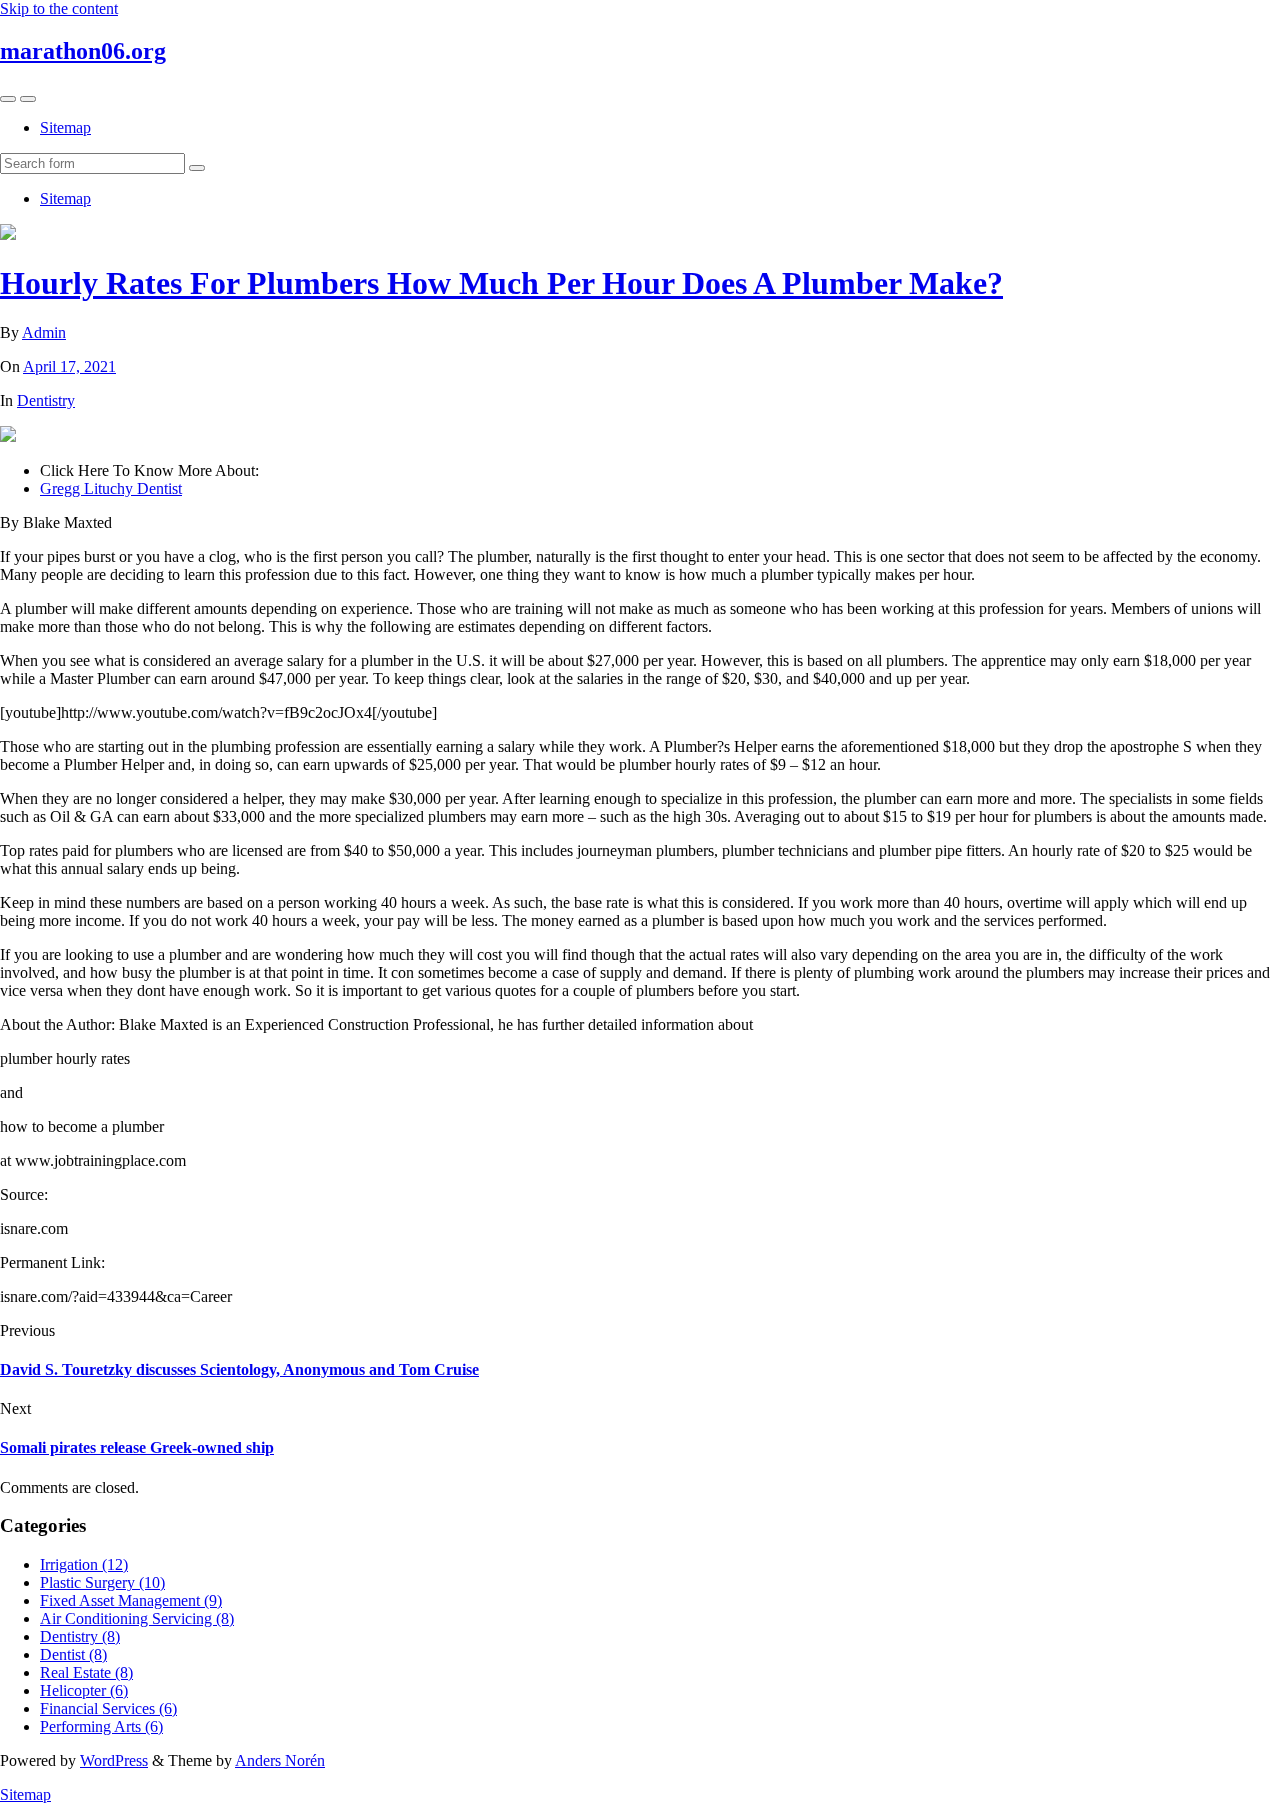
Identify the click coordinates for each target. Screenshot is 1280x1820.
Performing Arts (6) (101, 1726)
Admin (44, 332)
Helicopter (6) (84, 1690)
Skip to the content (59, 8)
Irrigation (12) (84, 1564)
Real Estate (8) (86, 1672)
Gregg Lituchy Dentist (111, 488)
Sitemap (65, 127)
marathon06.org (83, 51)
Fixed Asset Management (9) (131, 1600)
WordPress (114, 1760)
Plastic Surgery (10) (102, 1582)
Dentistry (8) (80, 1636)
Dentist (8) (73, 1654)
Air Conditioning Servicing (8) (137, 1618)
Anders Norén (280, 1760)
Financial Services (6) (108, 1708)
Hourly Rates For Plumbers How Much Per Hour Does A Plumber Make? (501, 283)
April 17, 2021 (69, 366)
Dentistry (46, 400)
